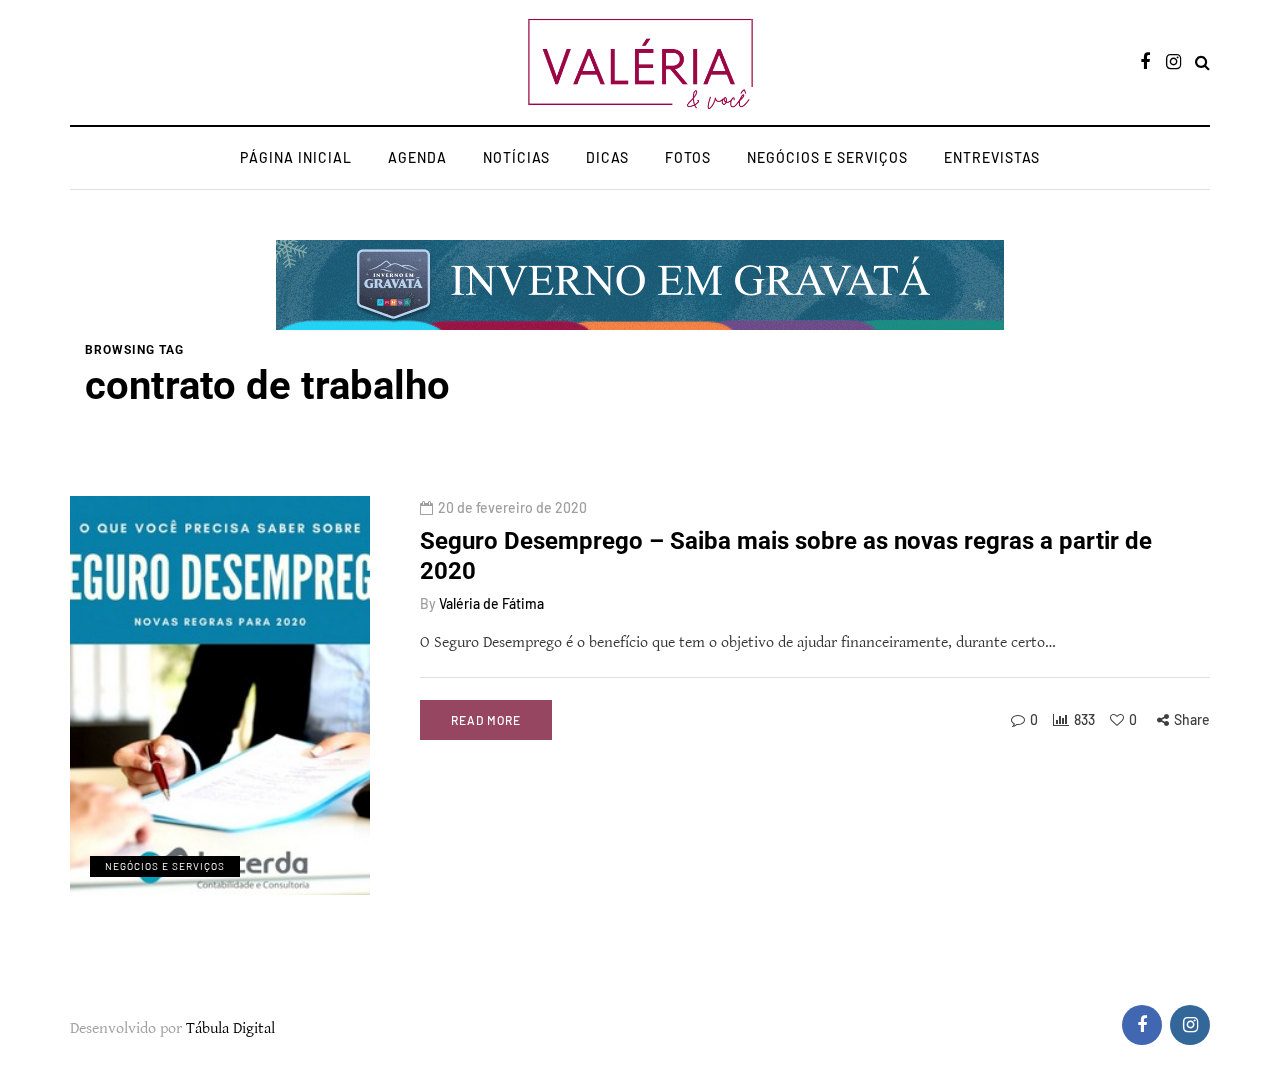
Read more (486, 720)
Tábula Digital (230, 1028)
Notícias (516, 157)
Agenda (417, 157)
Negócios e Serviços (827, 157)
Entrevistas (992, 157)
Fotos (688, 157)
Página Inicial (296, 157)
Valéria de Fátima (491, 603)
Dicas (607, 157)
